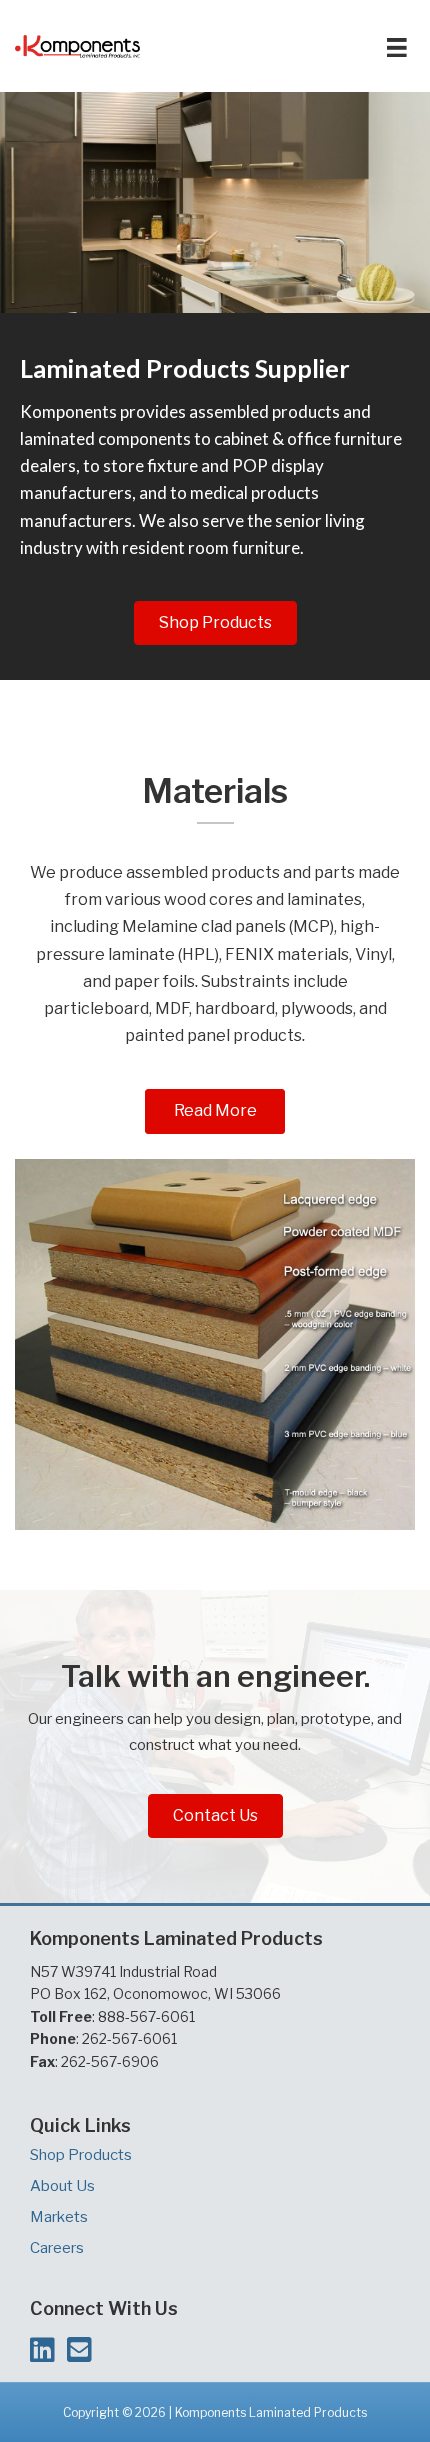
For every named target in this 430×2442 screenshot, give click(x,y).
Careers (57, 2248)
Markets (59, 2217)
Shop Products (81, 2155)
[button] (215, 623)
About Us (62, 2186)
